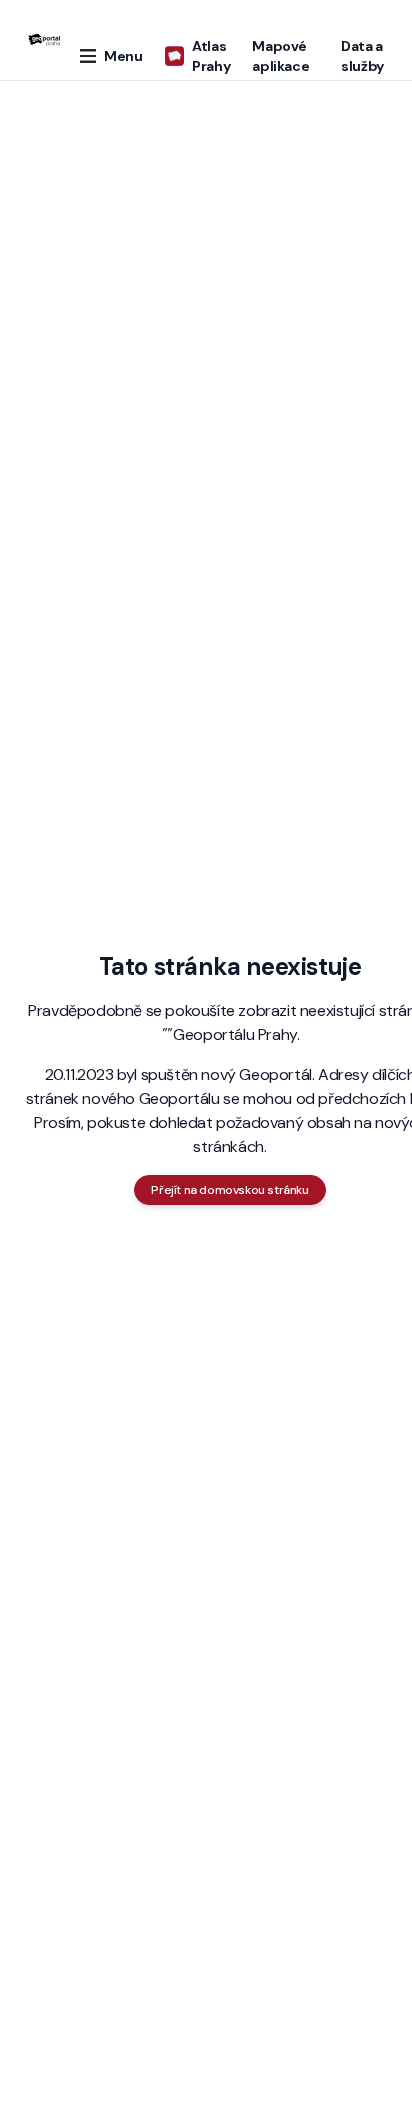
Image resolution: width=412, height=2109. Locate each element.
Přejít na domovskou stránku (229, 1190)
